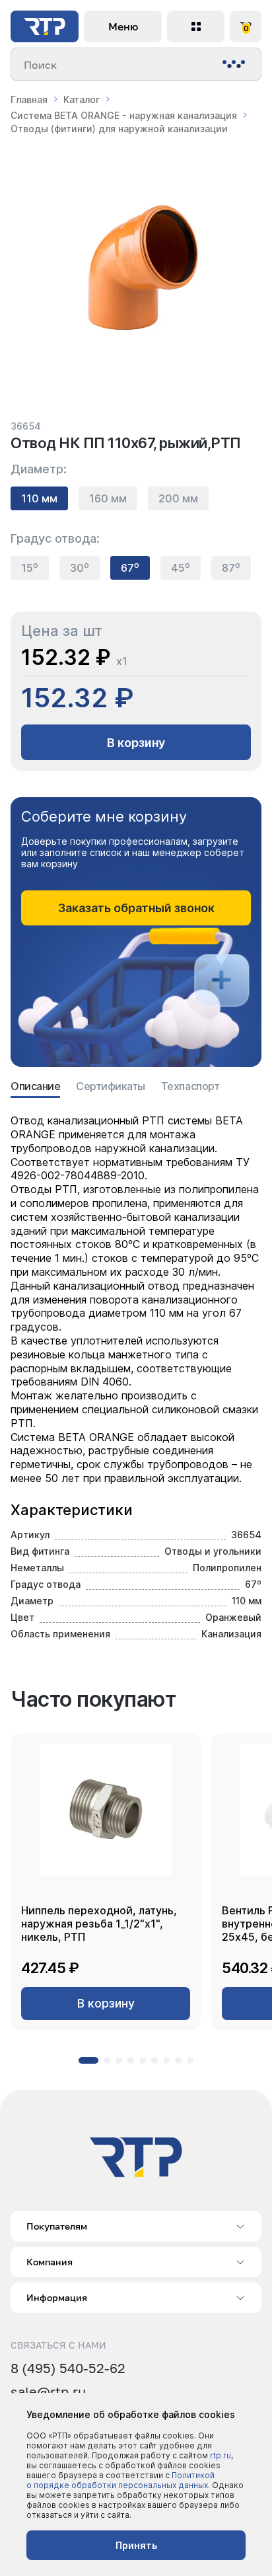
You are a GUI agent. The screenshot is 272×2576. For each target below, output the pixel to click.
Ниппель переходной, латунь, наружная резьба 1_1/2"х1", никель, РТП (99, 1924)
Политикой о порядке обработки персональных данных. (120, 2480)
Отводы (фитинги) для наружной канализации (119, 129)
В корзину (136, 743)
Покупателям (57, 2226)
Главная (29, 99)
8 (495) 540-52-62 (68, 2368)
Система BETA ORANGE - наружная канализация (124, 115)
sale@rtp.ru (48, 2392)
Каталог (82, 99)
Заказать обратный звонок (136, 908)
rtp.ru (221, 2455)
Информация (57, 2297)
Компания (50, 2262)
